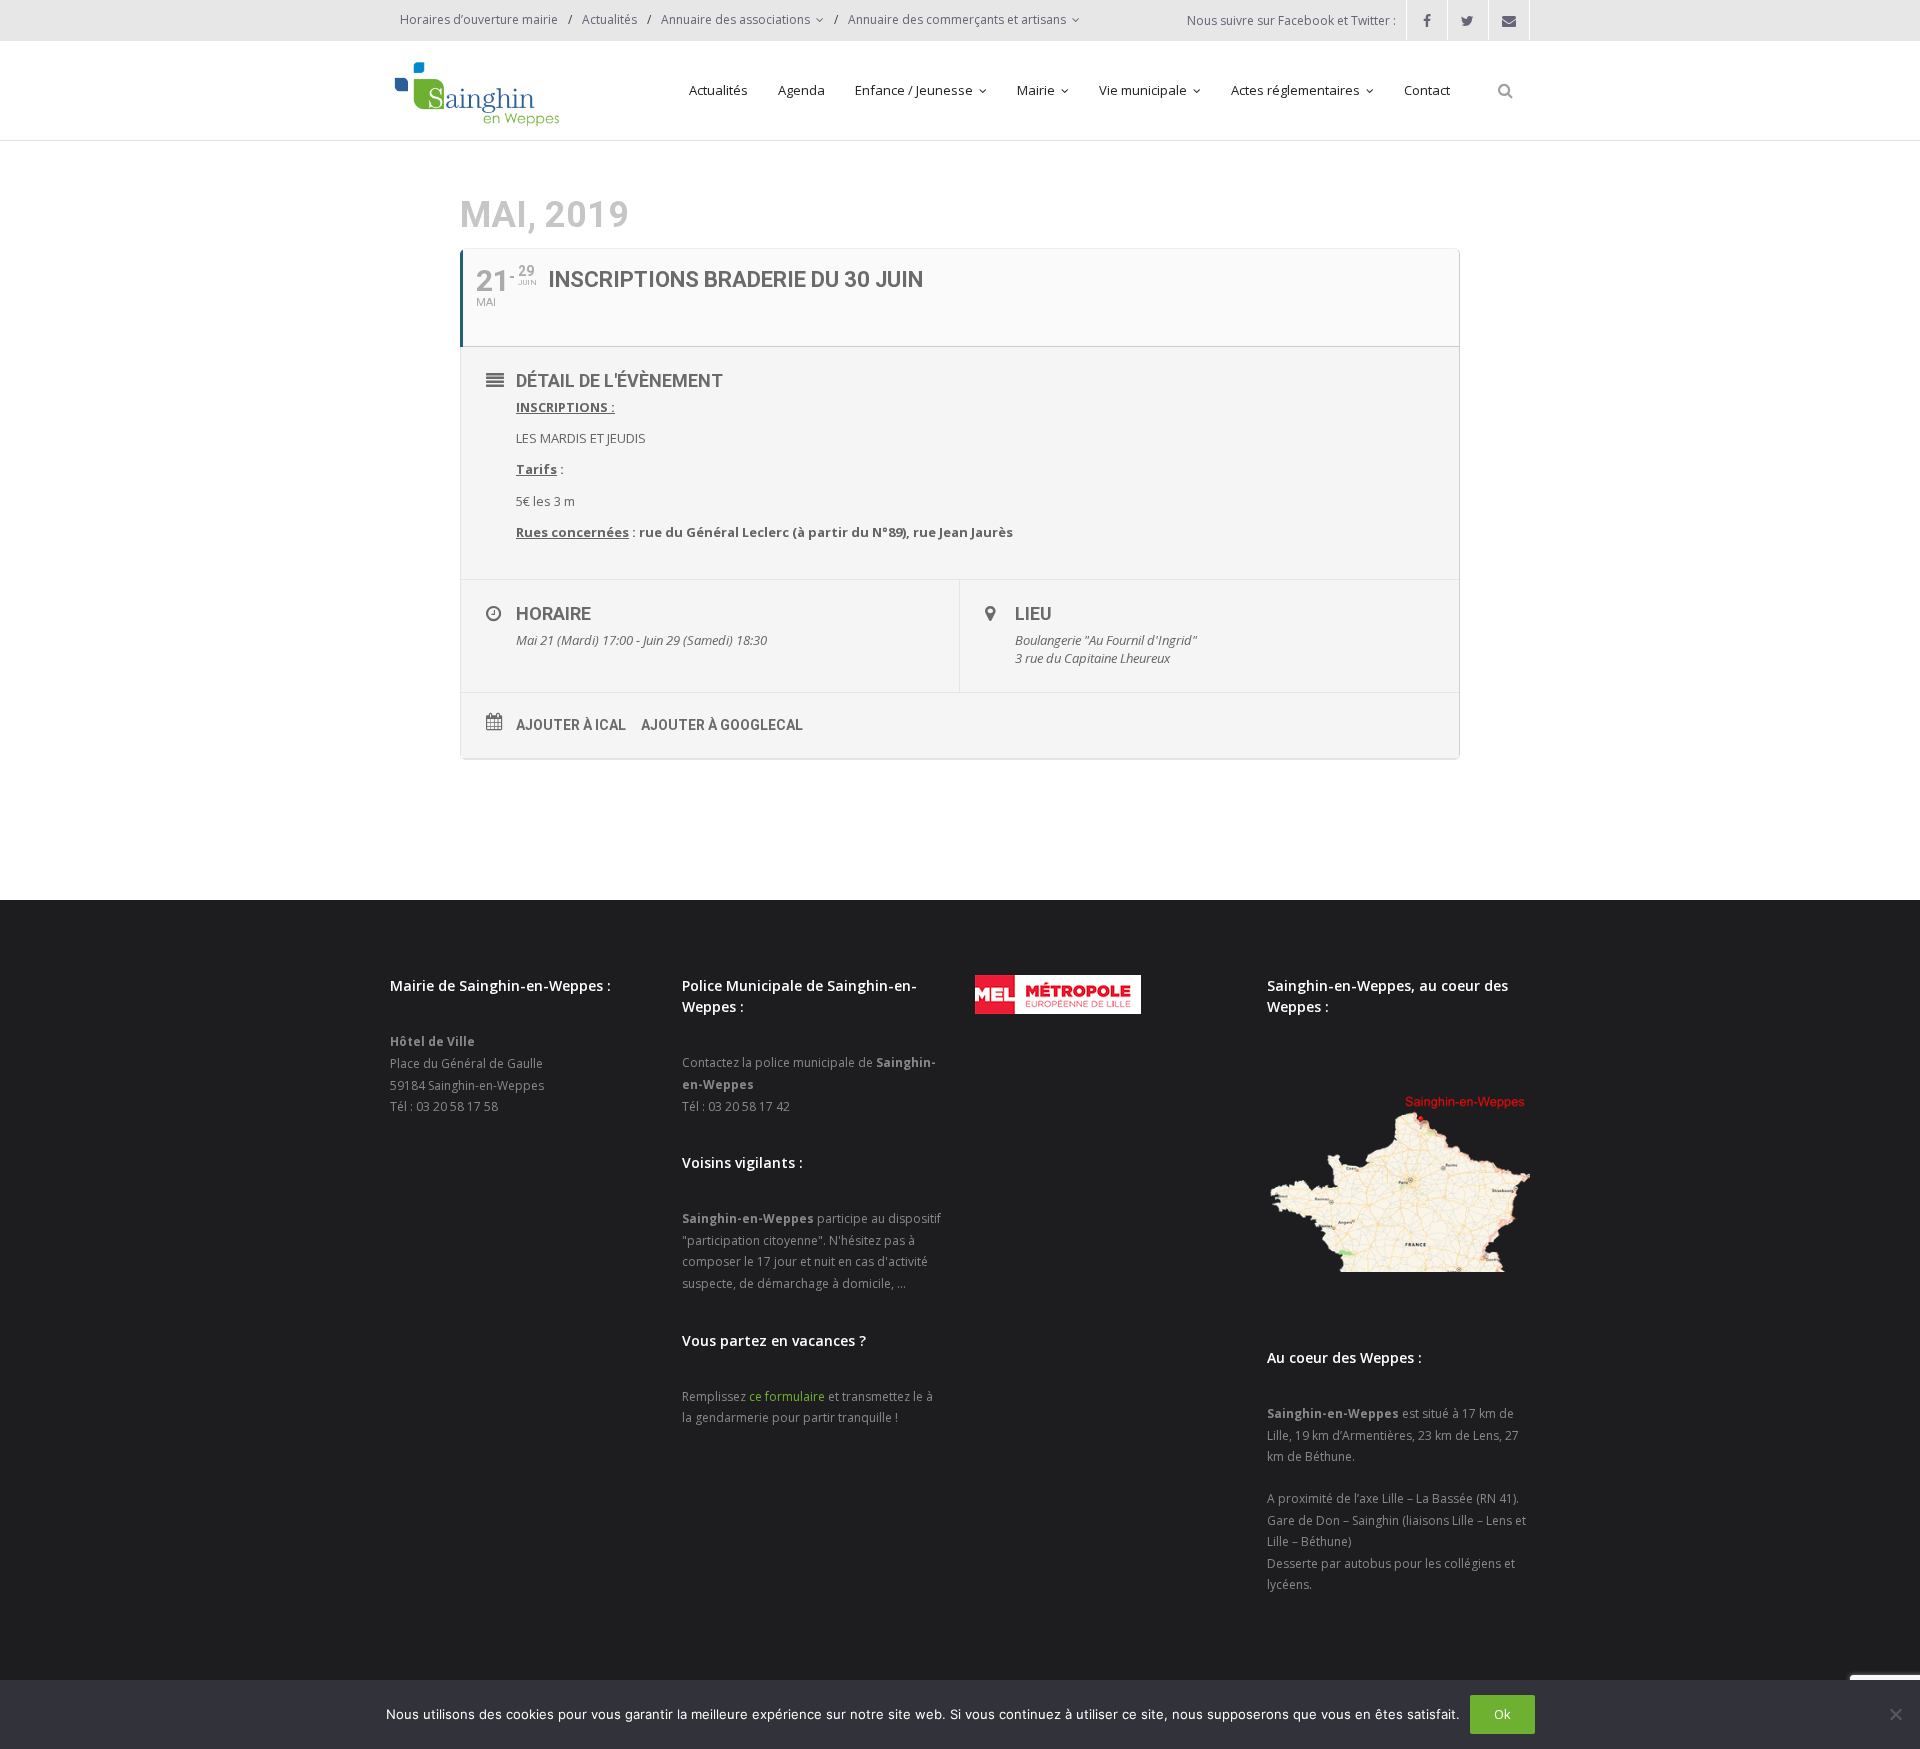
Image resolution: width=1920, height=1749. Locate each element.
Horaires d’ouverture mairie (479, 19)
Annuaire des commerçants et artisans (957, 19)
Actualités (609, 19)
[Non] (1895, 1714)
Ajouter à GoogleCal (722, 725)
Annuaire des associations (735, 19)
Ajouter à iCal (571, 725)
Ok (1502, 1714)
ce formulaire (787, 1396)
